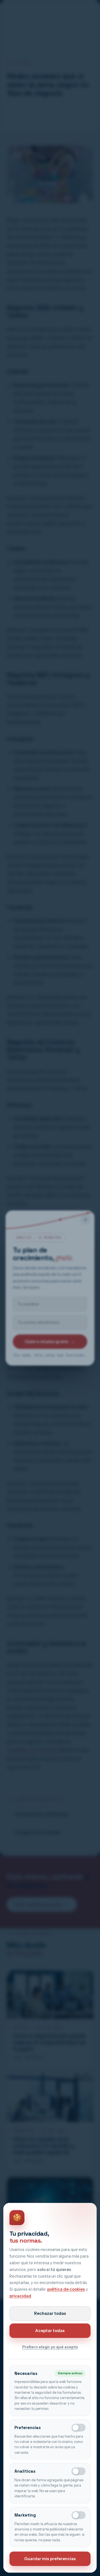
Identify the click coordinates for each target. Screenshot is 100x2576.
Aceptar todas (50, 2331)
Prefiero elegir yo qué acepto (50, 2347)
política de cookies (66, 2289)
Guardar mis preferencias (50, 2559)
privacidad (20, 2296)
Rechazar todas (50, 2313)
